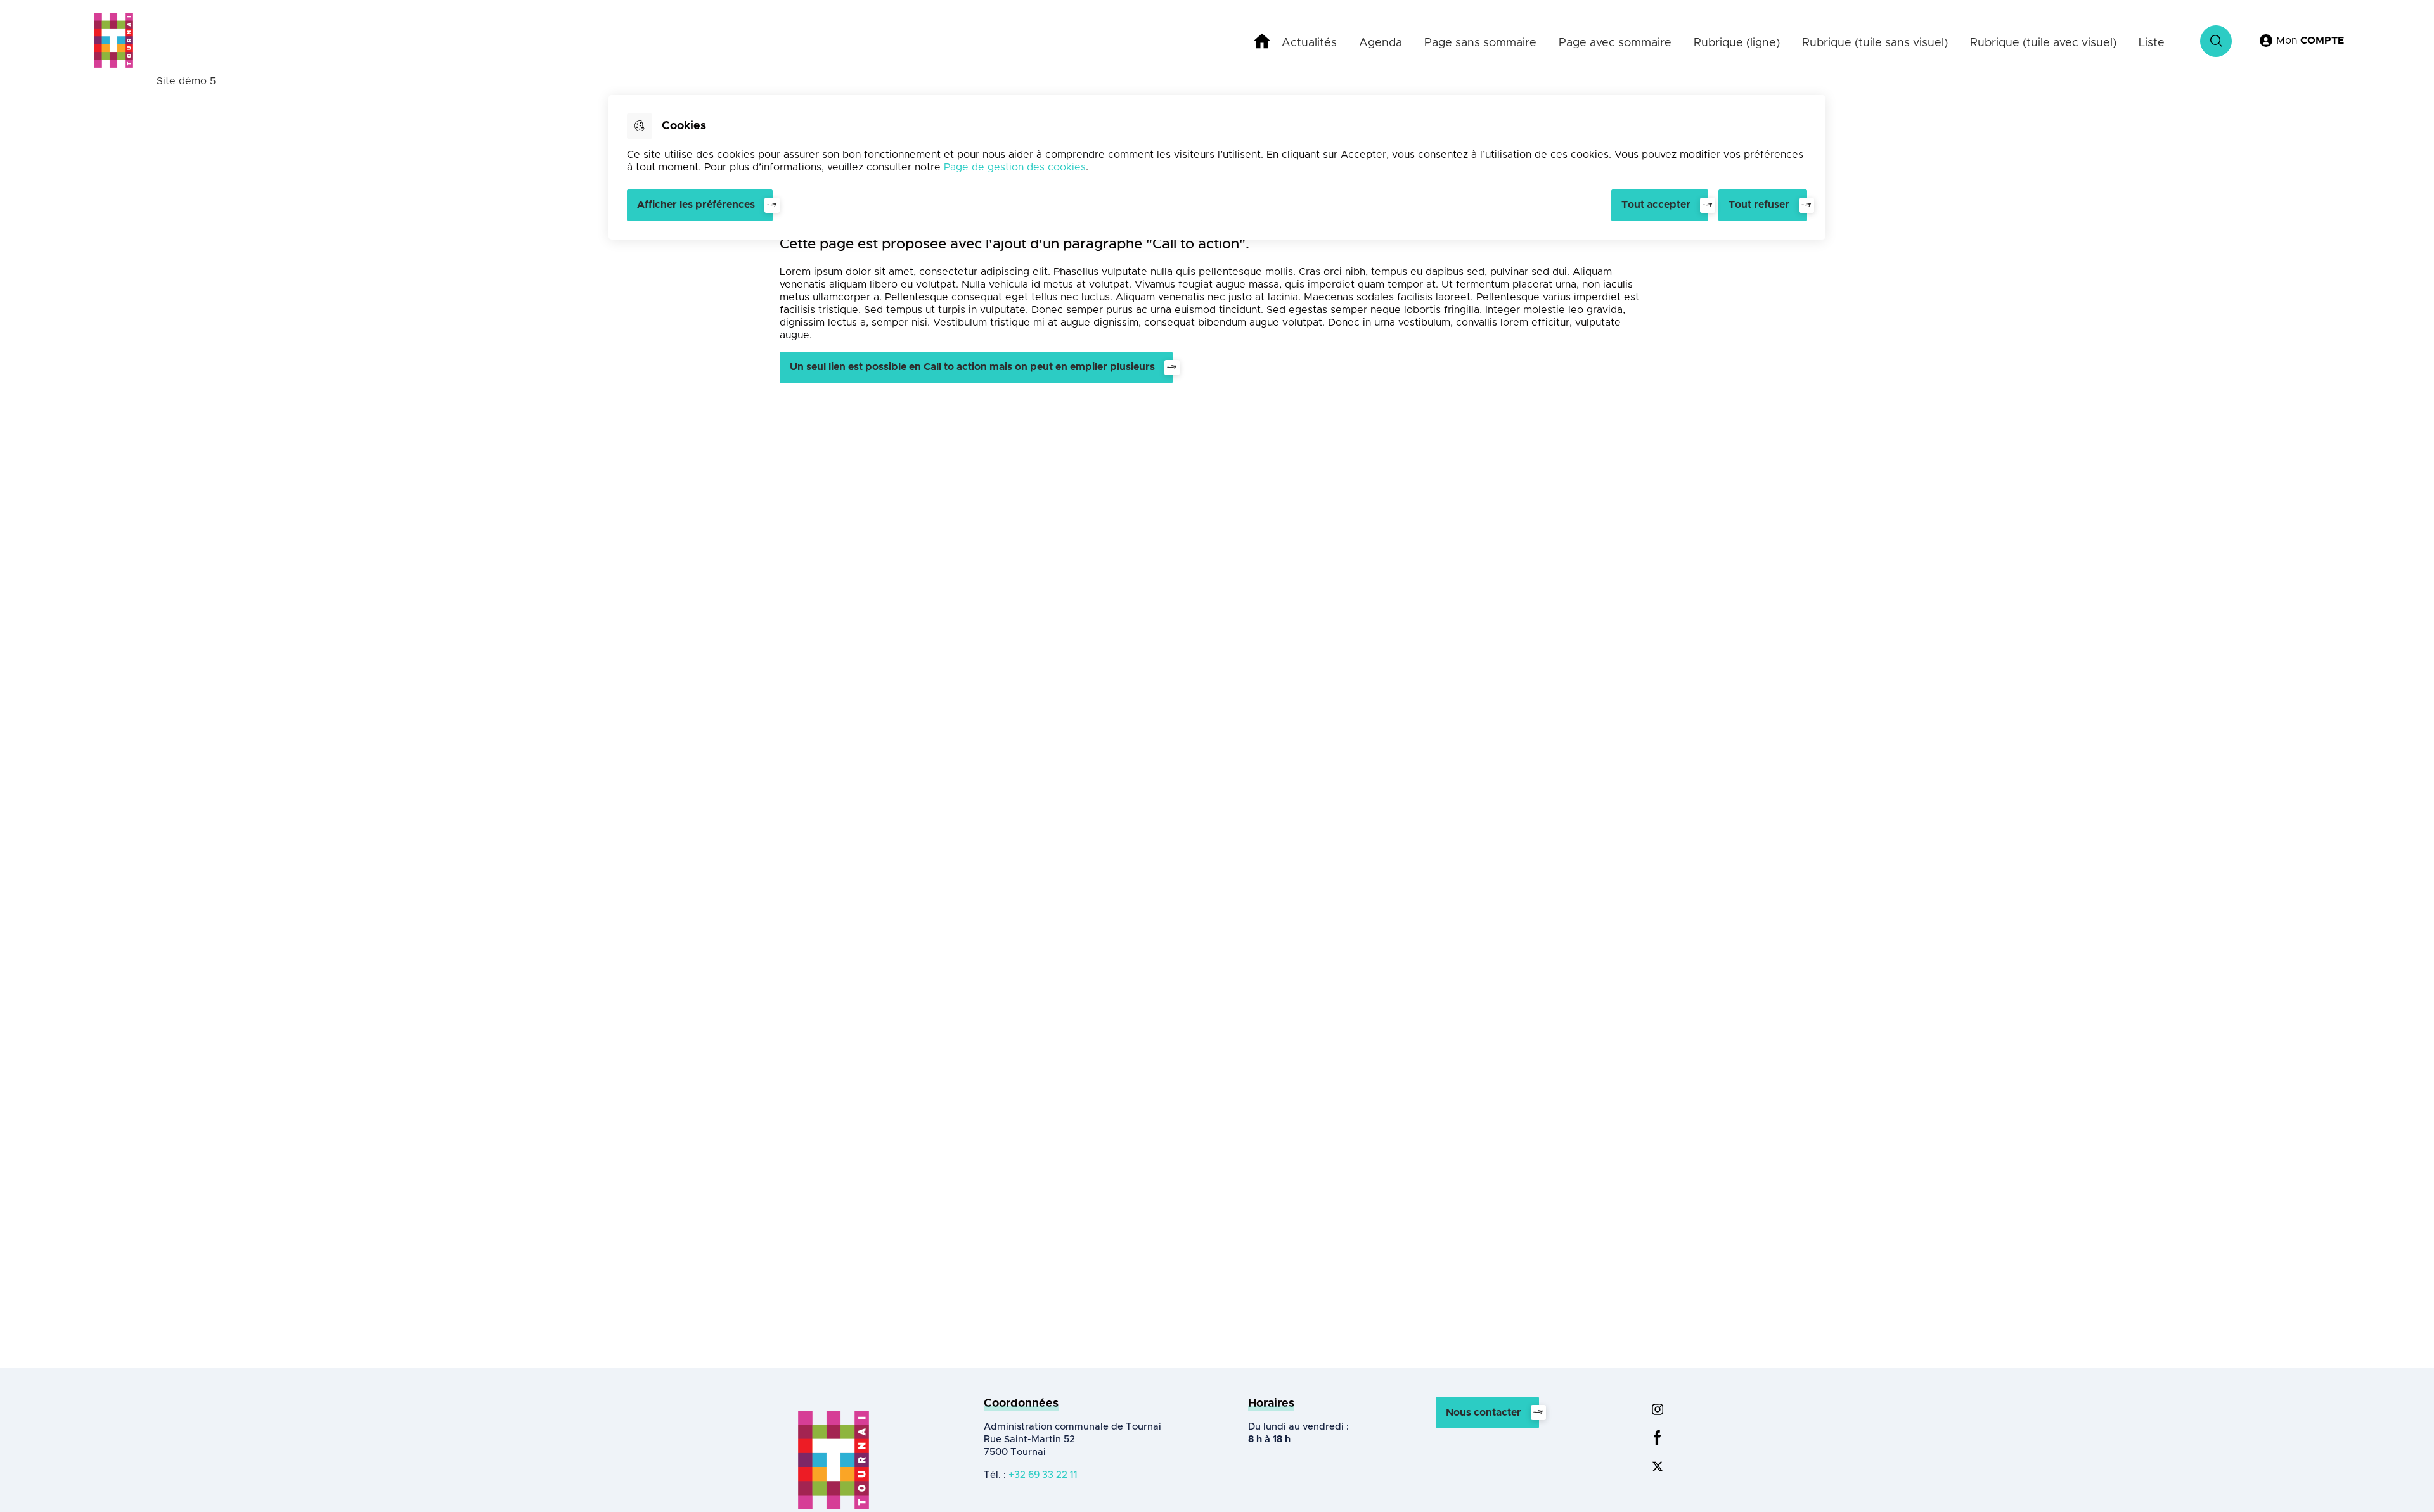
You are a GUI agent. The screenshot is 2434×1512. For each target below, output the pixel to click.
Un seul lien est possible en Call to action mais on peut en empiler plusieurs (972, 367)
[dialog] (1217, 167)
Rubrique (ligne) (1737, 43)
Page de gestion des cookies (1015, 167)
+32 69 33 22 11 (1043, 1475)
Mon (2310, 41)
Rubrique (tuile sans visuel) (1875, 43)
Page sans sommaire (1480, 43)
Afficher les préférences (696, 205)
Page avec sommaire (1615, 43)
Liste (2152, 43)
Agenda (1381, 43)
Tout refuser (1759, 205)
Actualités (1309, 43)
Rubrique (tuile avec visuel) (2043, 43)
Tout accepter (1656, 205)
